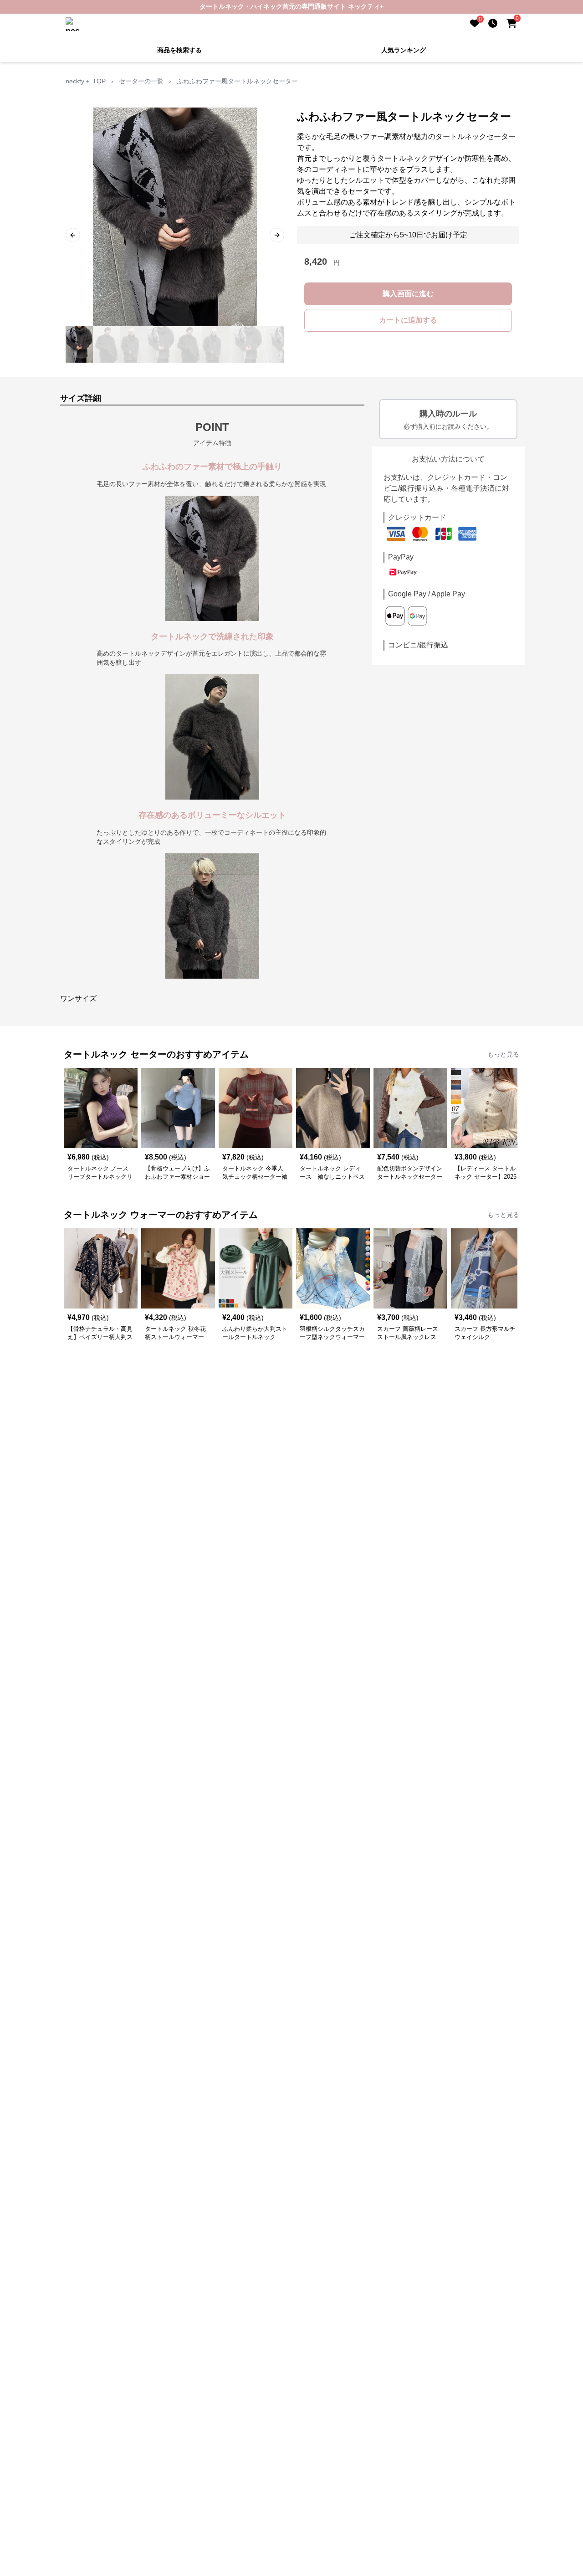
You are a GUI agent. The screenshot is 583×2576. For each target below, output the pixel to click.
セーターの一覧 (141, 81)
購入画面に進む (408, 294)
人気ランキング (404, 50)
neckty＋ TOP (86, 81)
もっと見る (503, 1054)
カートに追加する (408, 320)
